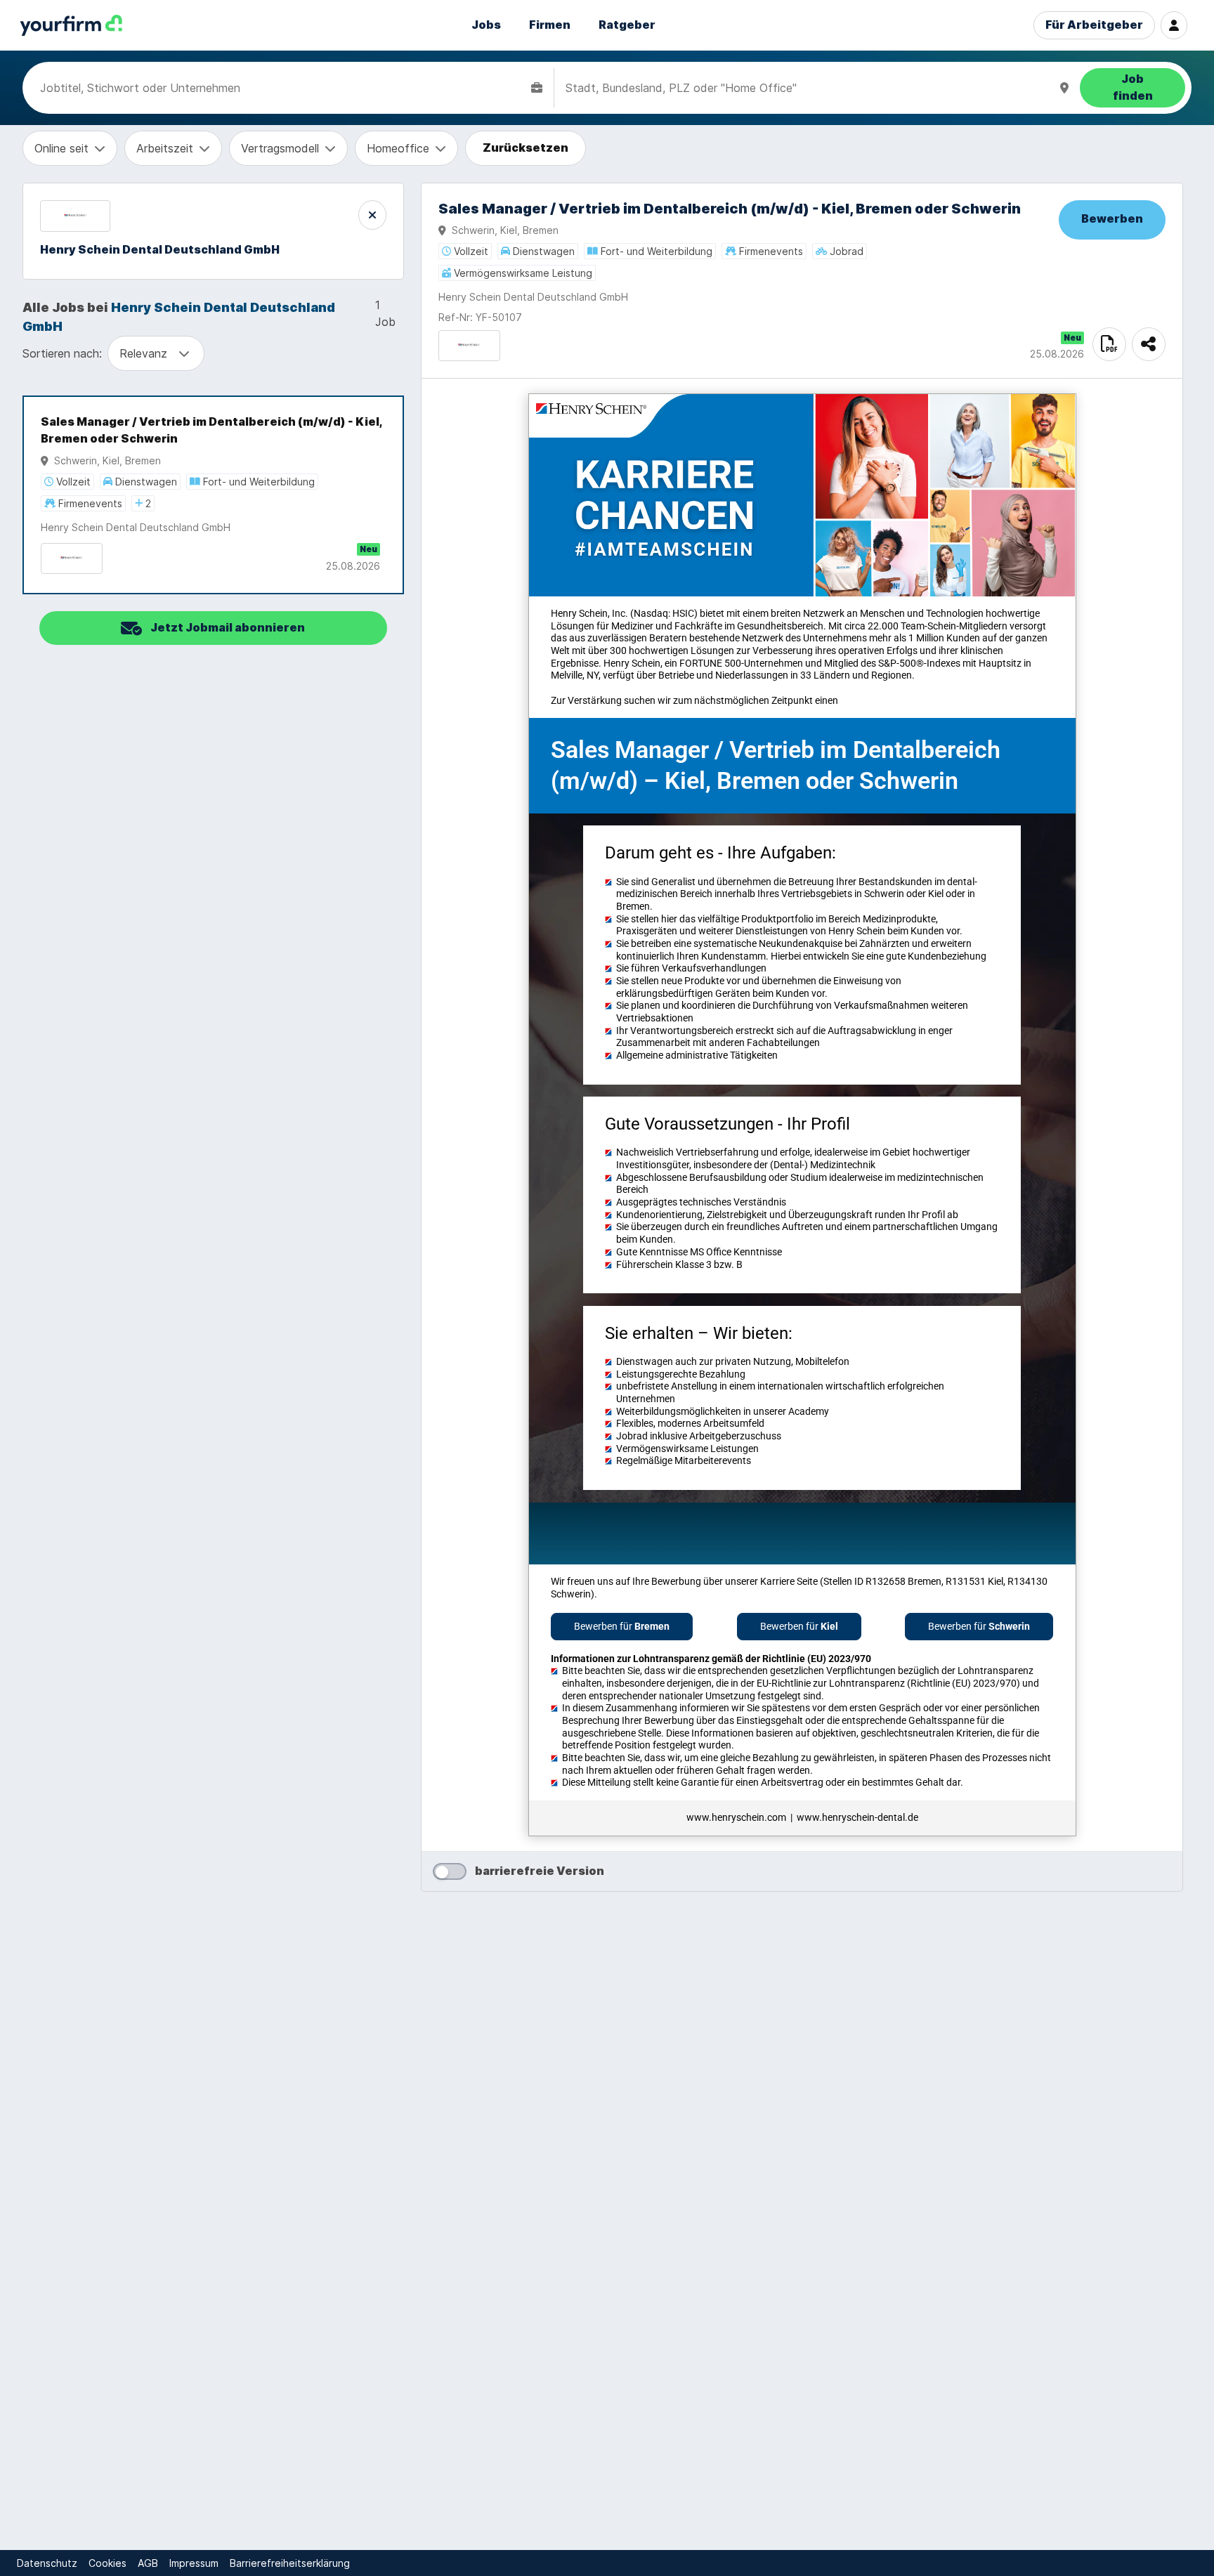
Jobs (486, 25)
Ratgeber (627, 25)
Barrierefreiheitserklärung (290, 2563)
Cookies (107, 2563)
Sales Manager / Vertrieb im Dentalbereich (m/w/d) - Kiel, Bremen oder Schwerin (211, 430)
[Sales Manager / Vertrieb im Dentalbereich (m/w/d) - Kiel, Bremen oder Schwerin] (213, 495)
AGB (148, 2563)
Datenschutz (47, 2563)
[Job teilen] (1149, 344)
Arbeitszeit (165, 148)
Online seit (61, 148)
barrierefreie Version (540, 1871)
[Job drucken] (1109, 344)
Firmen (550, 25)
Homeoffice (398, 148)
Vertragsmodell (280, 148)
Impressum (194, 2563)
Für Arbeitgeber (1094, 25)
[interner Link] (71, 26)
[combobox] (283, 88)
